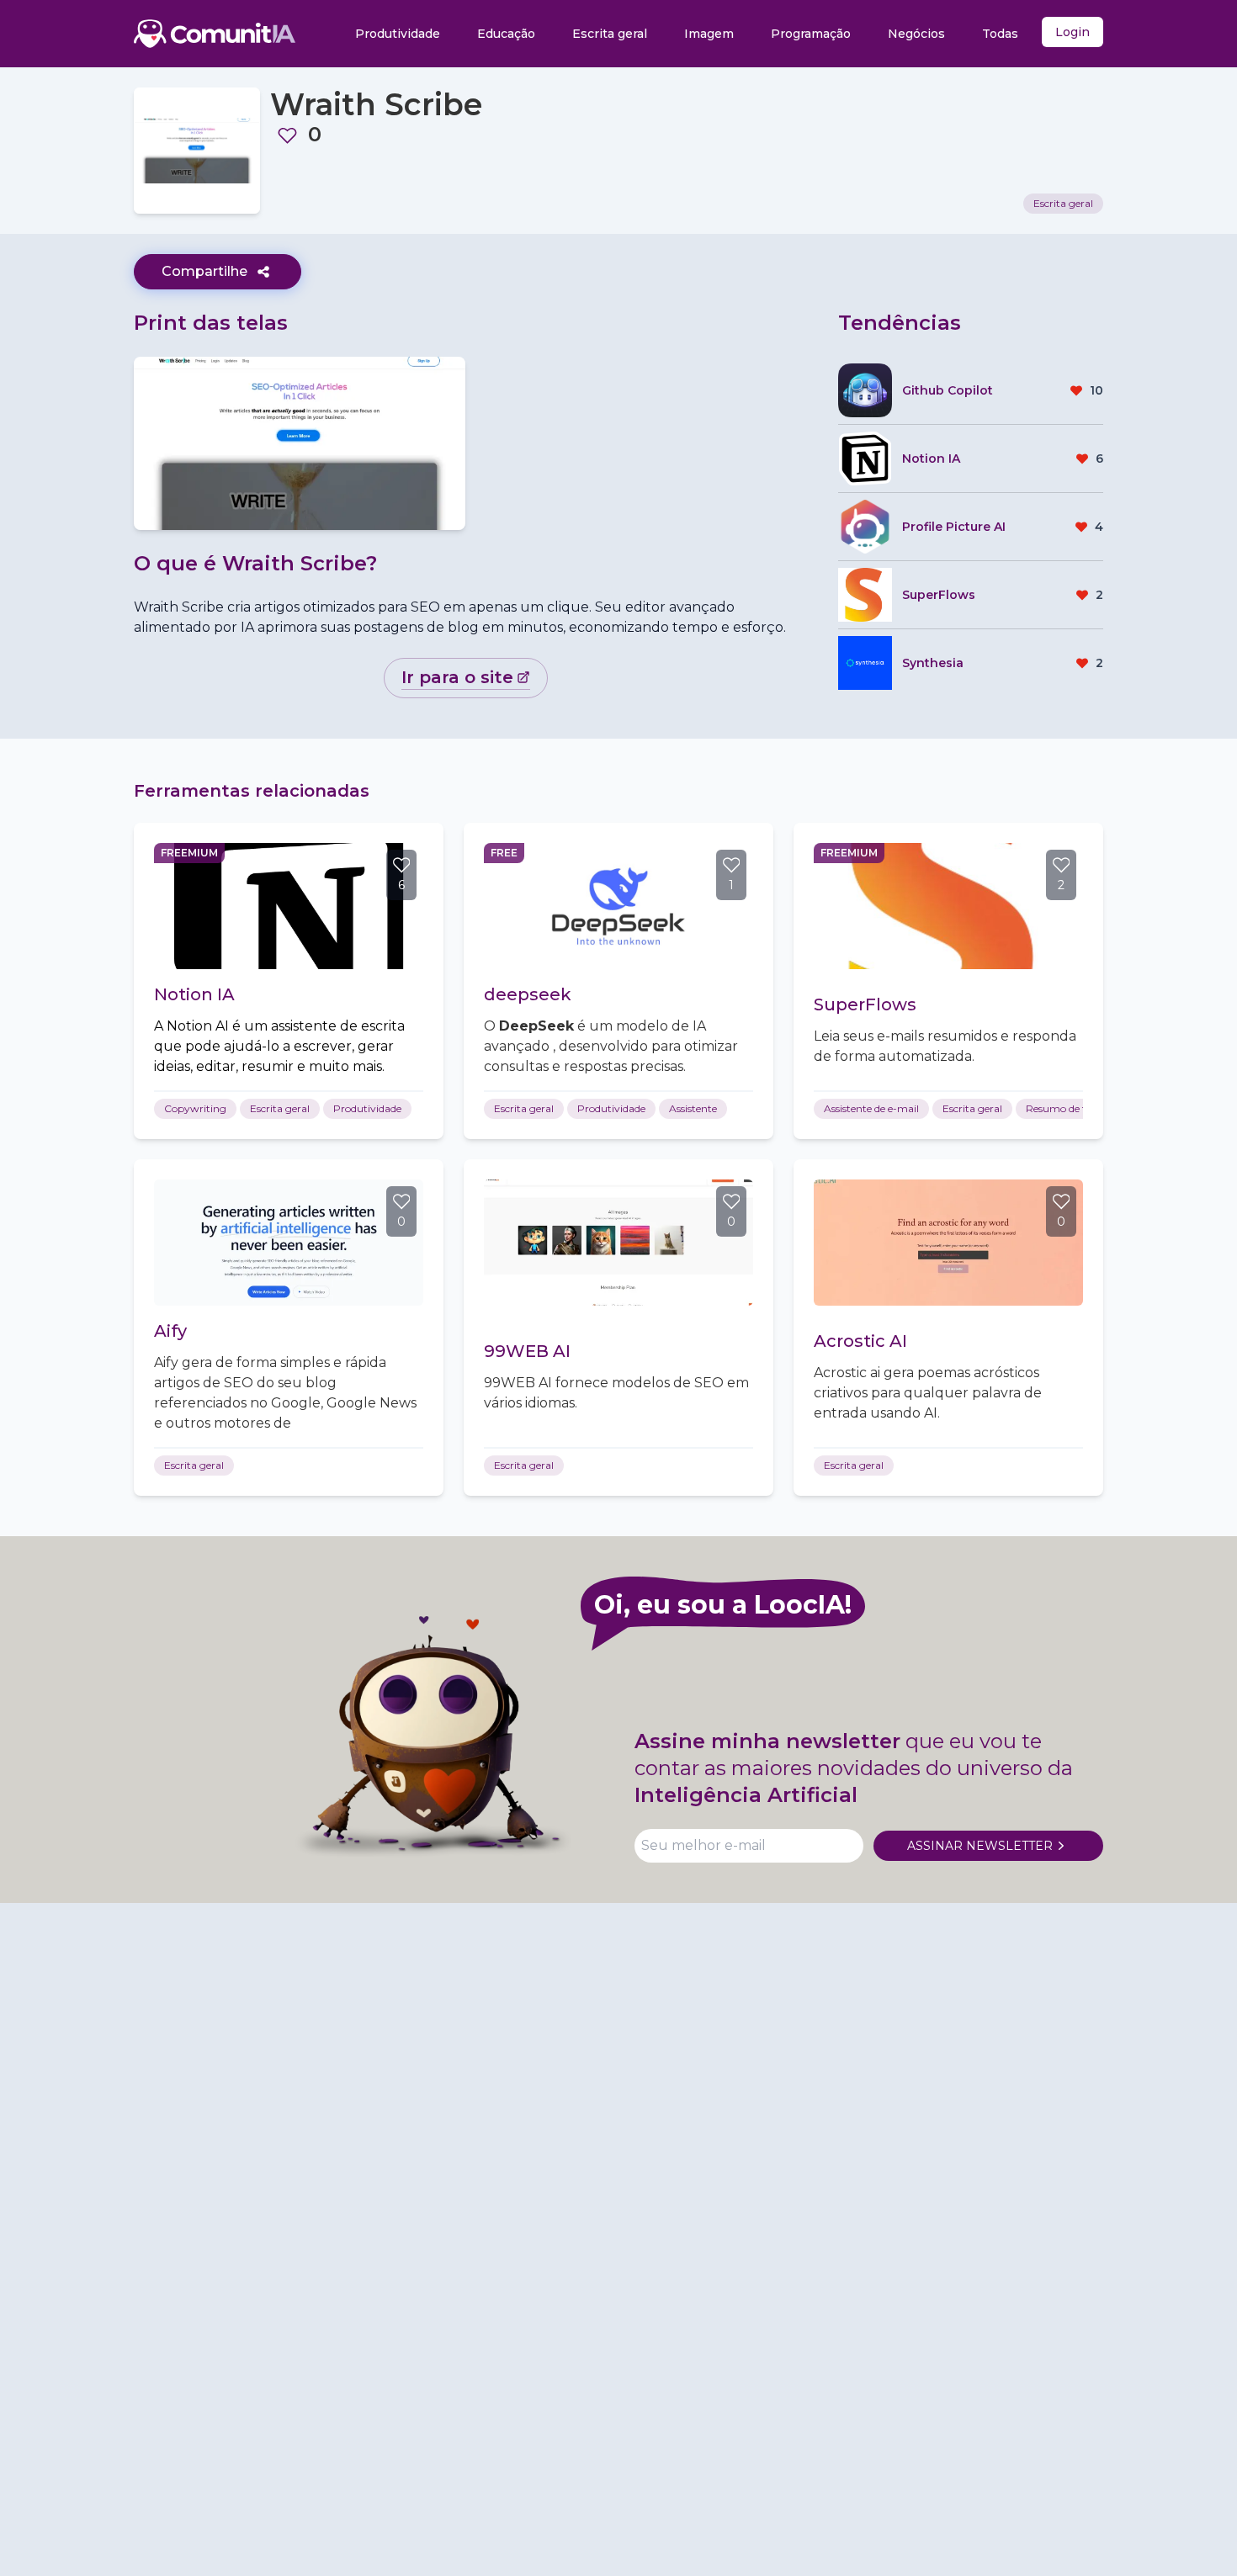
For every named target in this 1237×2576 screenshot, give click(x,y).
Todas (1000, 34)
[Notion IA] (289, 906)
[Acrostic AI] (948, 1243)
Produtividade (398, 34)
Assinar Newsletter (980, 1846)
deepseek (528, 994)
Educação (506, 34)
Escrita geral (610, 34)
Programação (811, 34)
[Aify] (289, 1243)
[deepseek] (618, 906)
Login (1072, 32)
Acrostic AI (860, 1341)
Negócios (916, 34)
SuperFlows (865, 1004)
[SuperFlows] (948, 906)
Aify (170, 1331)
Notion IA (194, 994)
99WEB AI (527, 1351)
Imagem (709, 34)
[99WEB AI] (618, 1243)
